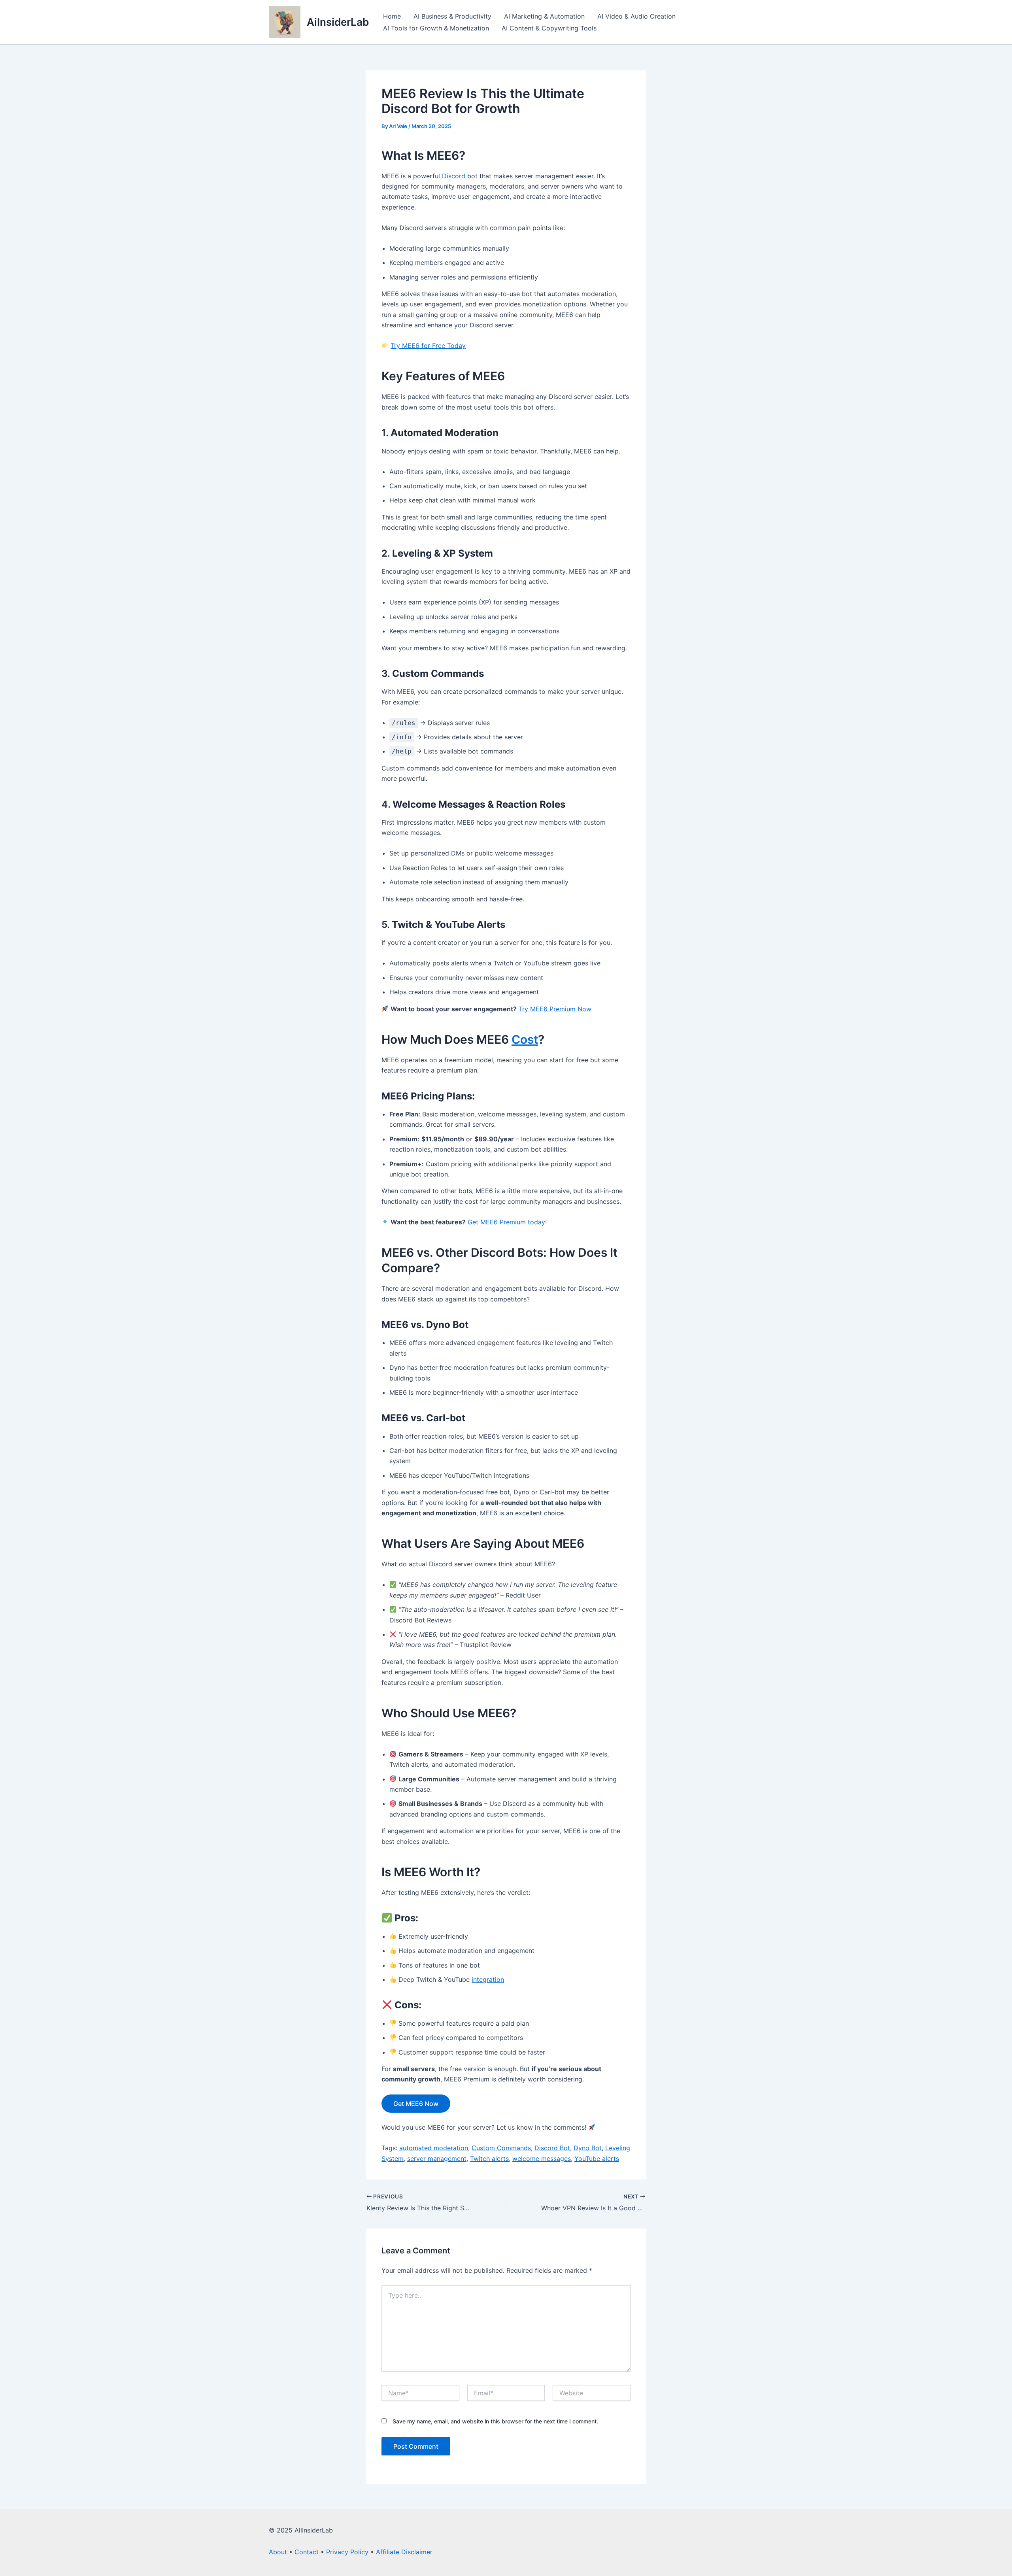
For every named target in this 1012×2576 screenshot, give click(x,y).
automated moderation (434, 2148)
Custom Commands (501, 2148)
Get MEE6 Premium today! (507, 1222)
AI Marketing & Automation (544, 16)
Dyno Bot (588, 2148)
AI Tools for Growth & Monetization (436, 28)
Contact (307, 2552)
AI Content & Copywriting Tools (549, 28)
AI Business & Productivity (452, 16)
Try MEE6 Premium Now (555, 1009)
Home (392, 16)
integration (488, 1979)
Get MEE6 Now (416, 2104)
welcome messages (542, 2159)
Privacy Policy (347, 2552)
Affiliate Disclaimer (404, 2552)
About (278, 2552)
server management (437, 2159)
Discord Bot (552, 2148)
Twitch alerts (489, 2159)
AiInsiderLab (338, 22)
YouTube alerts (597, 2159)
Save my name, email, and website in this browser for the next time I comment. (495, 2421)
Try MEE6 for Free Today (428, 346)
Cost (525, 1039)
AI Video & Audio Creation (636, 16)
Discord (454, 176)
